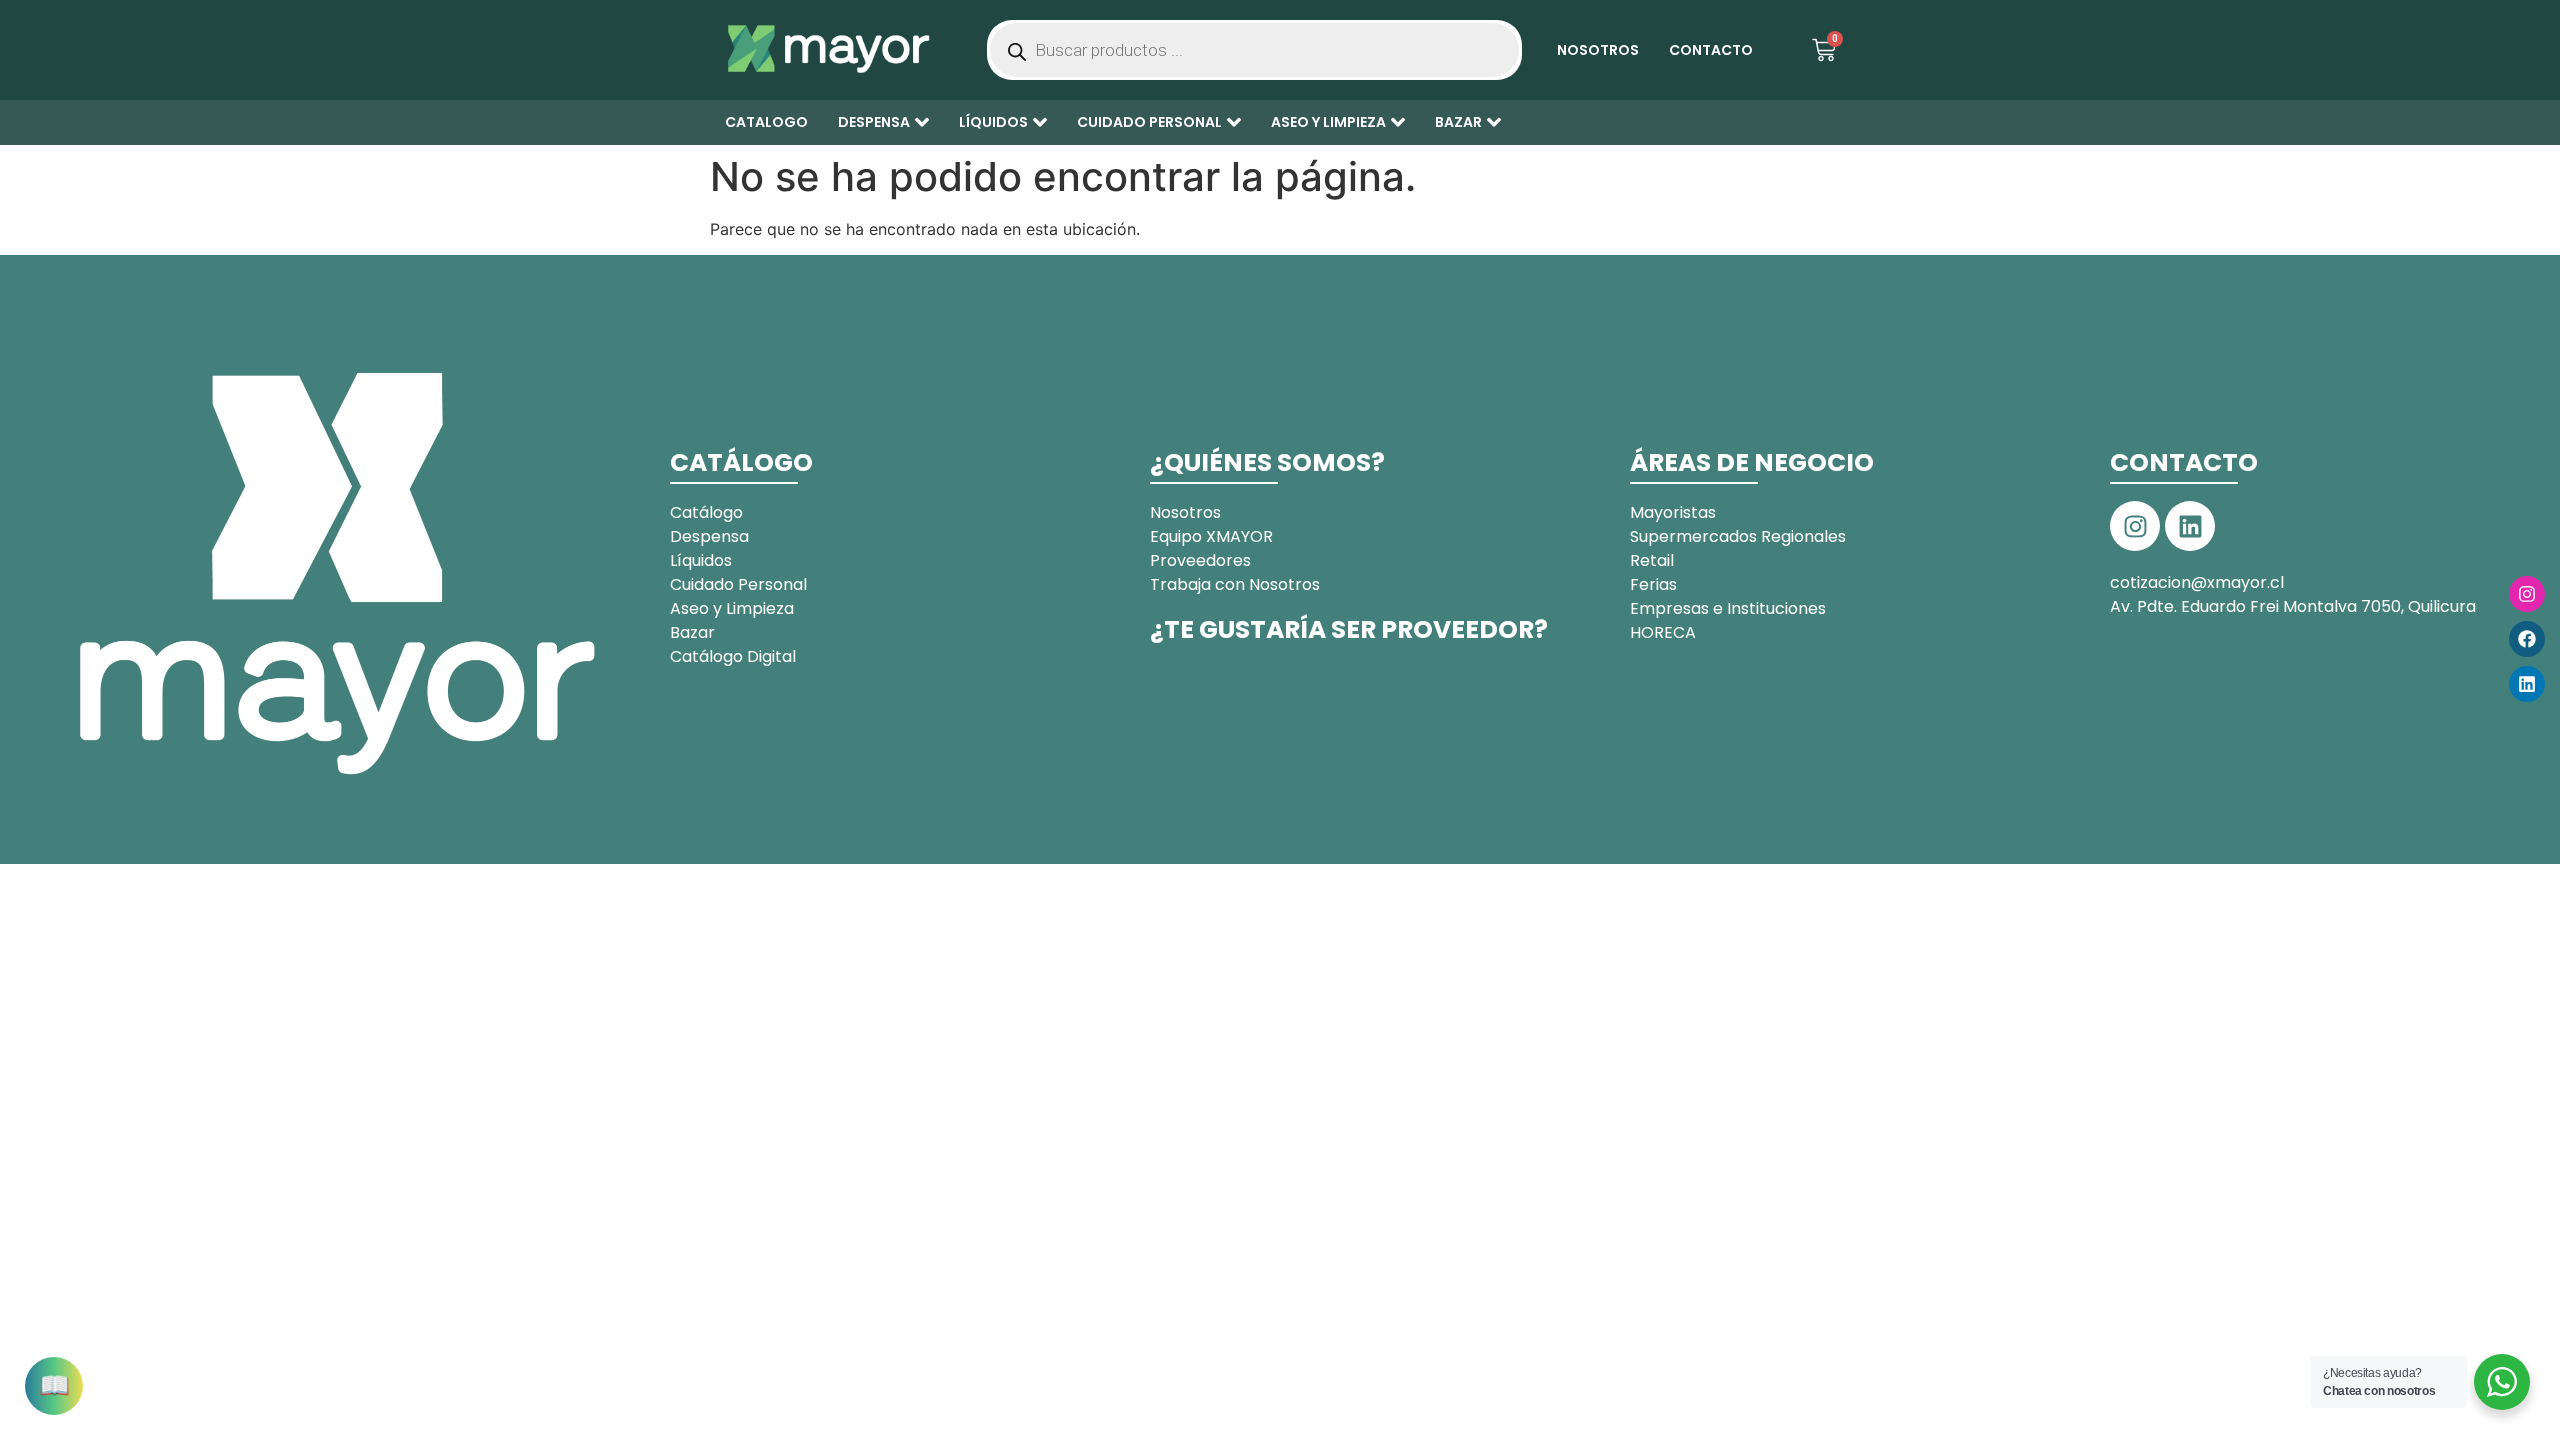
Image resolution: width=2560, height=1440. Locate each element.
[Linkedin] (2527, 684)
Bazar (1458, 122)
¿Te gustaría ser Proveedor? (1349, 629)
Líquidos (993, 122)
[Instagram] (2527, 594)
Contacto (1711, 50)
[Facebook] (2527, 639)
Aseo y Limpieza (1328, 122)
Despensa (874, 122)
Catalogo (766, 122)
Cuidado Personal (1149, 122)
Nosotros (1598, 50)
